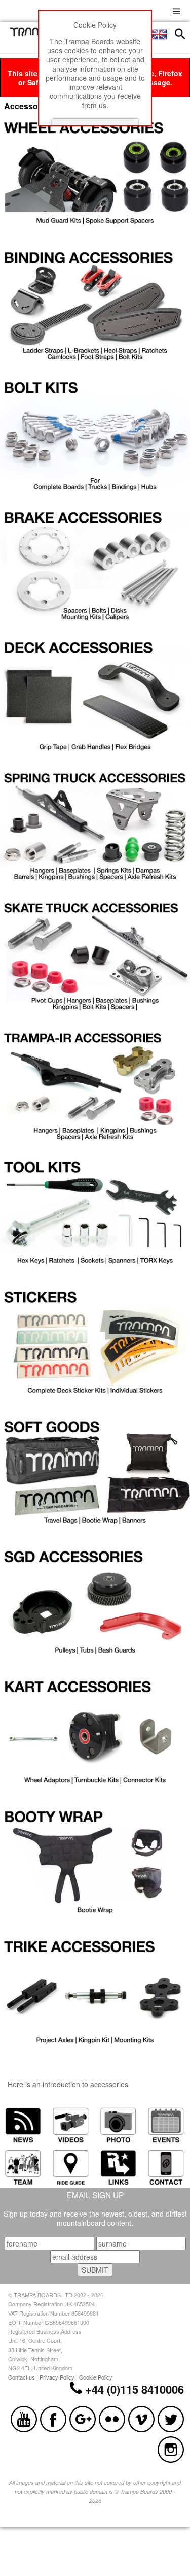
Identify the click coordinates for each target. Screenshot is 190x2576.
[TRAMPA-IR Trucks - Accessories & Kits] (95, 1085)
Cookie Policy (96, 2377)
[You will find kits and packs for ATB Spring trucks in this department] (95, 825)
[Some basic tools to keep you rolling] (95, 1215)
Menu (176, 10)
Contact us (22, 2377)
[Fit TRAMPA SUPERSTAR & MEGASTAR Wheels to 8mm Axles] (95, 176)
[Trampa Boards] (33, 34)
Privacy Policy (57, 2377)
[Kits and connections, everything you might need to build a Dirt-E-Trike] (95, 1995)
